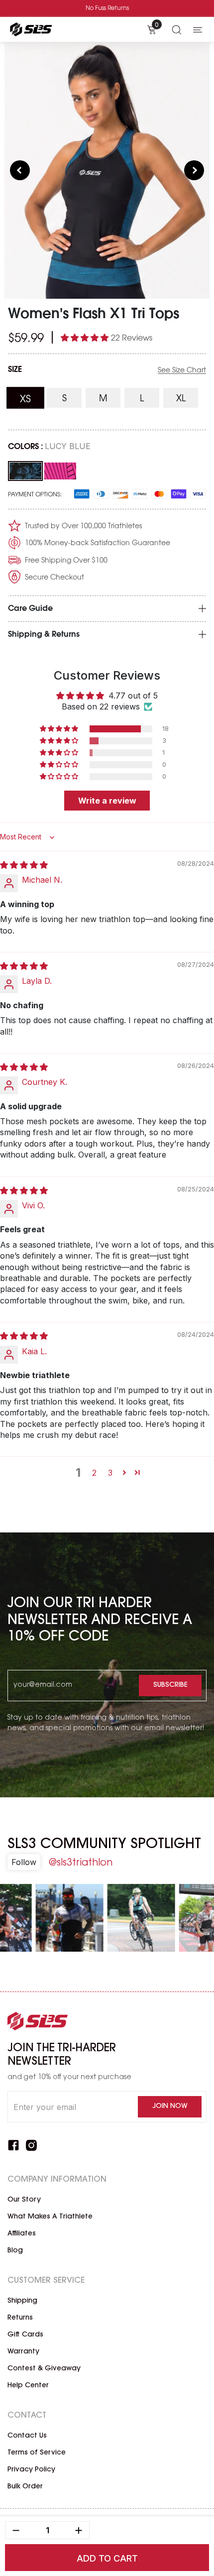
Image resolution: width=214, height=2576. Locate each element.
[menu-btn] (198, 29)
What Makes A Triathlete (50, 2217)
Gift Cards (25, 2335)
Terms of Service (37, 2453)
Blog (15, 2251)
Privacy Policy (31, 2470)
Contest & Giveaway (44, 2369)
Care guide (30, 609)
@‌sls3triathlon (80, 1863)
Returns (20, 2318)
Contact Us (27, 2436)
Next (194, 170)
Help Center (28, 2386)
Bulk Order (25, 2487)
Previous (20, 170)
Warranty (23, 2352)
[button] (86, 338)
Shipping (22, 2301)
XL (187, 399)
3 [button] (110, 1473)
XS (32, 399)
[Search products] (177, 29)
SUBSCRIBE (170, 1685)
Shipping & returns (44, 635)
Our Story (24, 2200)
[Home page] (30, 29)
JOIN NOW (170, 2107)
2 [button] (94, 1473)
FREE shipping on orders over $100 (107, 8)
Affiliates (22, 2234)
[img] (24, 865)
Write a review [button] (107, 801)
